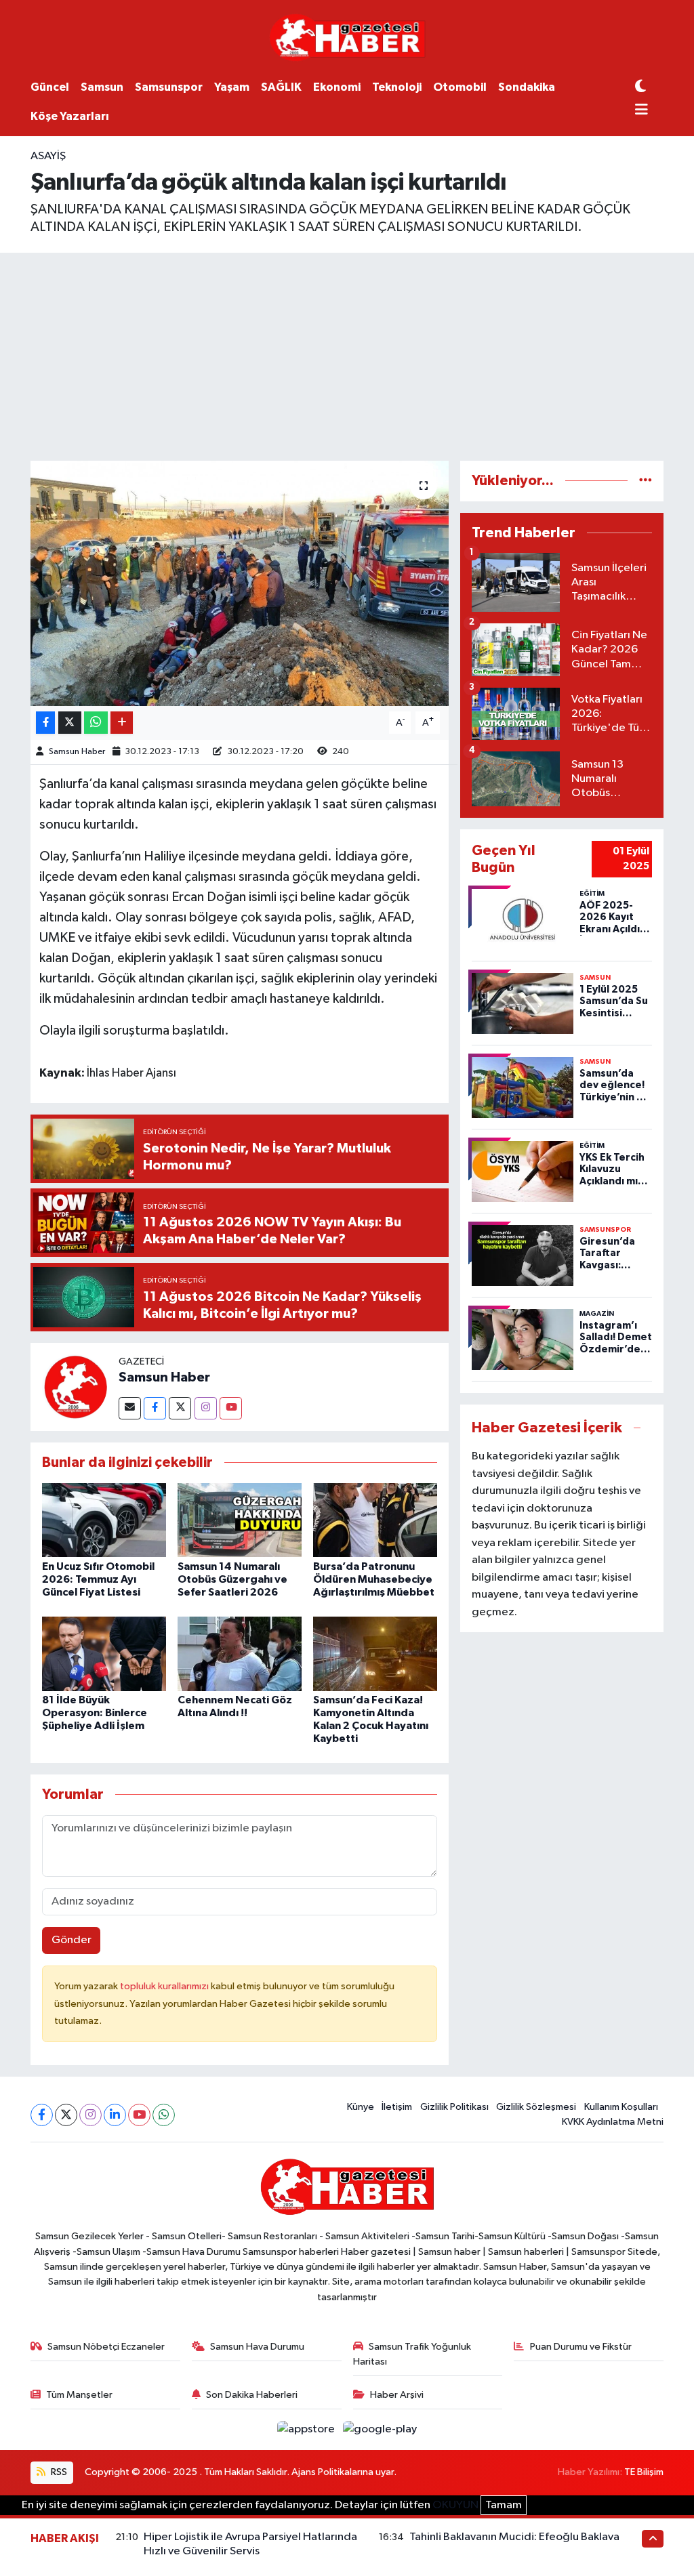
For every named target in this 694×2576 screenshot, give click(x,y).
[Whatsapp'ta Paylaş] (96, 723)
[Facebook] (155, 1408)
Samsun (102, 87)
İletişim (397, 2107)
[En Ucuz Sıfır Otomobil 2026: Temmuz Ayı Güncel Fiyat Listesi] (104, 1520)
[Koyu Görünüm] (640, 87)
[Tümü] (646, 481)
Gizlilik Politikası (454, 2107)
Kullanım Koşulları (621, 2107)
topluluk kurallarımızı (165, 1986)
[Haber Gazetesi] (347, 37)
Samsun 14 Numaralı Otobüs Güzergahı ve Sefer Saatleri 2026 (232, 1579)
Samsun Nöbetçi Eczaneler (106, 2347)
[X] (66, 2115)
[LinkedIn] (115, 2115)
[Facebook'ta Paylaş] (45, 723)
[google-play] (380, 2429)
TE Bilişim (644, 2472)
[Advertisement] (347, 354)
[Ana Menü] (641, 111)
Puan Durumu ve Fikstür (581, 2347)
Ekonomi (337, 87)
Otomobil (460, 87)
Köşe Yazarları (70, 116)
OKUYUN (455, 2505)
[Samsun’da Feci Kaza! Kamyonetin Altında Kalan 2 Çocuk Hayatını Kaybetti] (375, 1654)
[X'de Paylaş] (70, 723)
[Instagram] (206, 1408)
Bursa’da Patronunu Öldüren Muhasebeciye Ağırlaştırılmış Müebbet (374, 1579)
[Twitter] (180, 1408)
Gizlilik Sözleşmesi (536, 2107)
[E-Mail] (130, 1408)
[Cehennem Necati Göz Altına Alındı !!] (240, 1654)
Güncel (50, 87)
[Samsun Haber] (75, 1387)
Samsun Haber (77, 752)
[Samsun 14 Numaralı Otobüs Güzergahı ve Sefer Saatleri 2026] (240, 1520)
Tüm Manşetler (79, 2395)
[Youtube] (231, 1408)
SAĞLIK (281, 87)
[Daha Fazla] (122, 723)
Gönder (72, 1940)
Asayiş (48, 156)
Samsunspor (169, 87)
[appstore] (307, 2429)
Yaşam (232, 87)
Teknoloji (397, 87)
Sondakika (527, 87)
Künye (361, 2107)
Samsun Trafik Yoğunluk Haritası (412, 2354)
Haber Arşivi (397, 2395)
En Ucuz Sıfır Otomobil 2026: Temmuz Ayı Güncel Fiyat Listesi (98, 1579)
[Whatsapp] (164, 2115)
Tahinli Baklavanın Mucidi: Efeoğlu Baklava (514, 2537)
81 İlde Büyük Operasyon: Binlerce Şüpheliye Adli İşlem (95, 1713)
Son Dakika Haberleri (252, 2395)
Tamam (504, 2505)
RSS (58, 2472)
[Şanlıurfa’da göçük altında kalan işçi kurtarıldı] (240, 583)
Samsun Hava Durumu (257, 2347)
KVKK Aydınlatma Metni (613, 2122)
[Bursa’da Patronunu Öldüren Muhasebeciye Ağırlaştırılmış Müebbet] (375, 1520)
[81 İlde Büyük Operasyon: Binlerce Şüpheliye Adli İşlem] (104, 1654)
